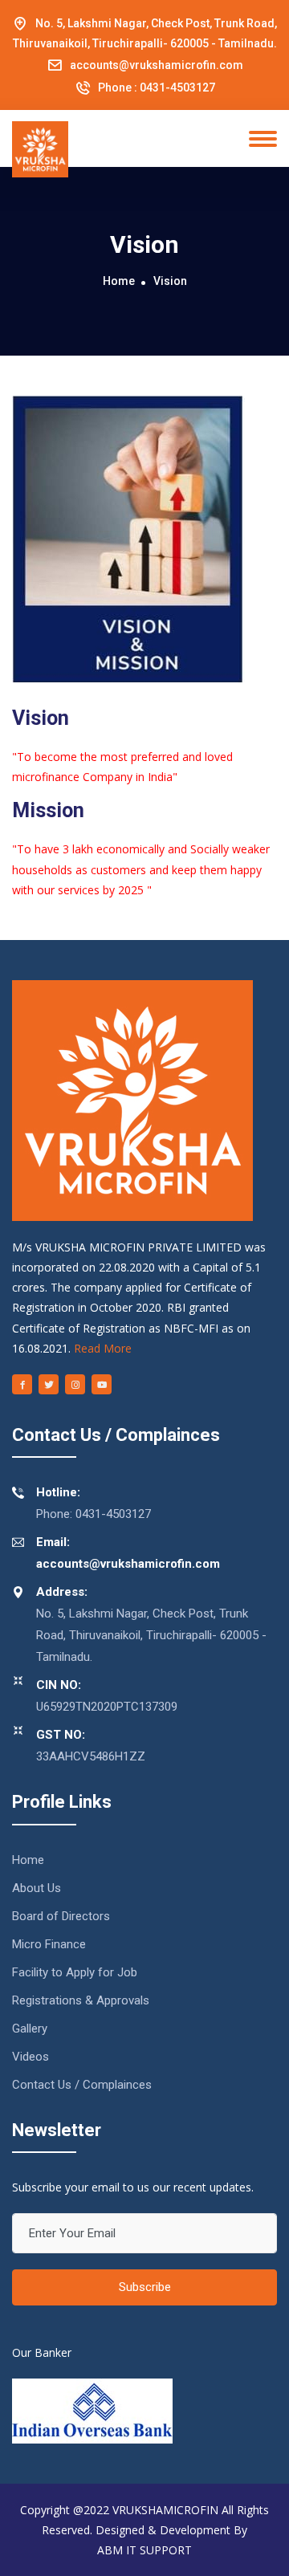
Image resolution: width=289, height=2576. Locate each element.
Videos (31, 2057)
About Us (37, 1888)
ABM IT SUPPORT (144, 2550)
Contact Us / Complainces (82, 2085)
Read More (103, 1348)
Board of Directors (61, 1916)
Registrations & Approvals (81, 2000)
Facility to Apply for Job (75, 1972)
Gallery (30, 2029)
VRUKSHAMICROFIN (165, 2510)
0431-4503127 (177, 87)
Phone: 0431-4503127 (94, 1503)
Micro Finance (49, 1944)
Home (119, 281)
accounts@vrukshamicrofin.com (157, 65)
